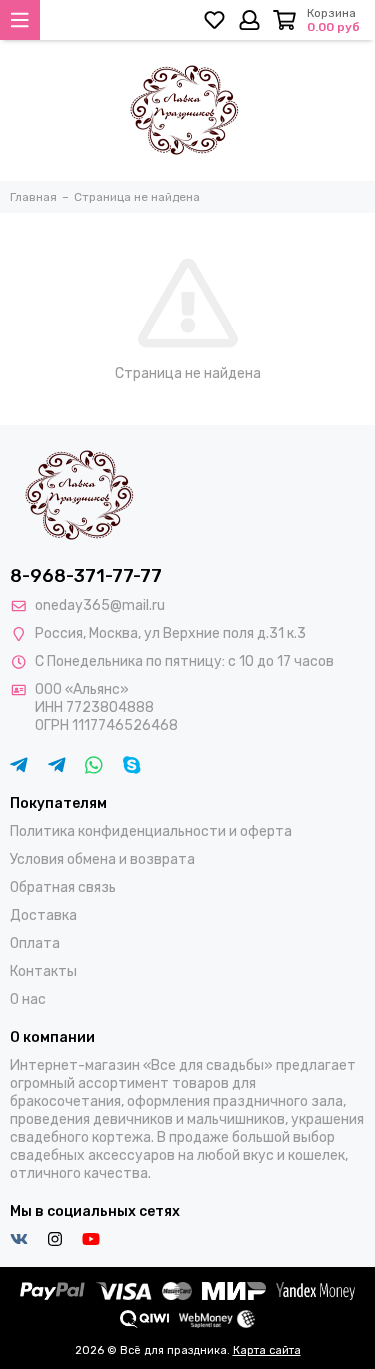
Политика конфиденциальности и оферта (151, 831)
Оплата (35, 943)
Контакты (43, 971)
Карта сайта (267, 1350)
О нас (28, 999)
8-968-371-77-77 (86, 576)
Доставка (43, 915)
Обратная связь (63, 887)
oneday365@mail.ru (100, 605)
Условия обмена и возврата (102, 859)
